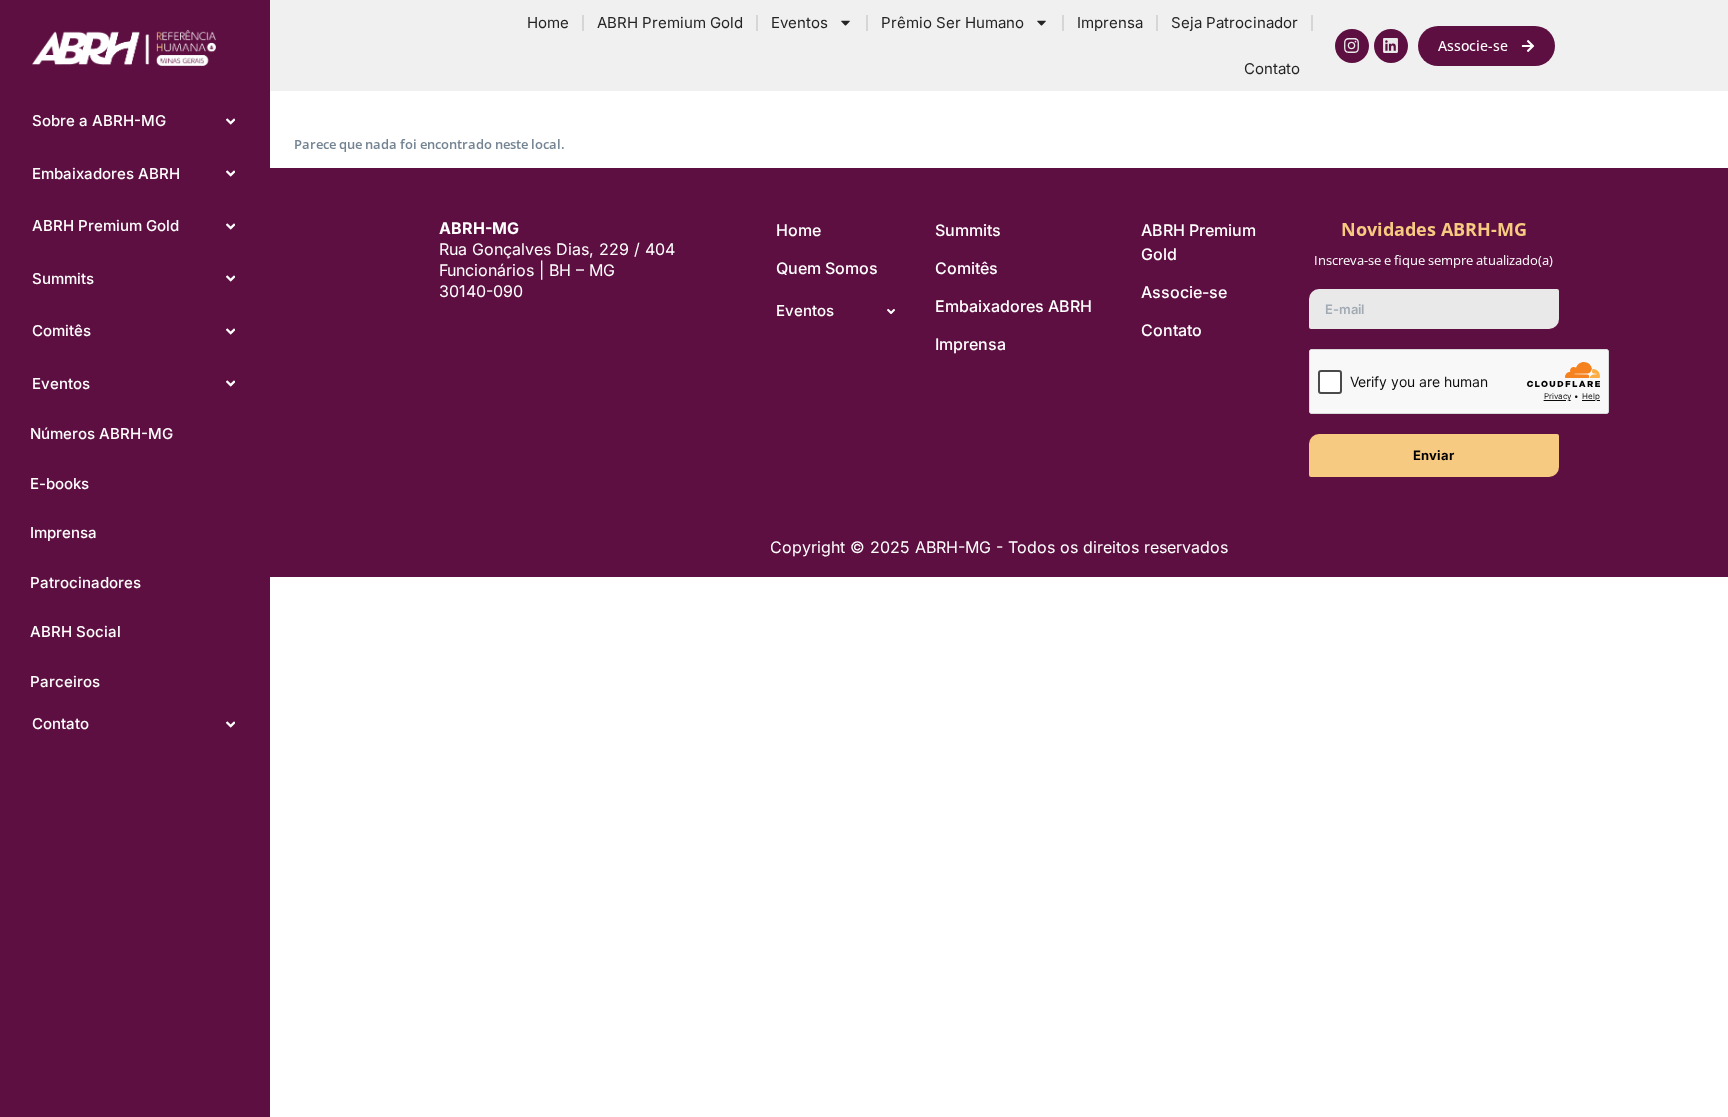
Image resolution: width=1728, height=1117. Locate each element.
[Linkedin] (1391, 46)
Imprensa (1110, 22)
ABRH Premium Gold (670, 22)
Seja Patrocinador (1234, 22)
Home (548, 22)
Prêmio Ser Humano (952, 22)
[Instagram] (1352, 46)
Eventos (799, 22)
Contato (1272, 68)
